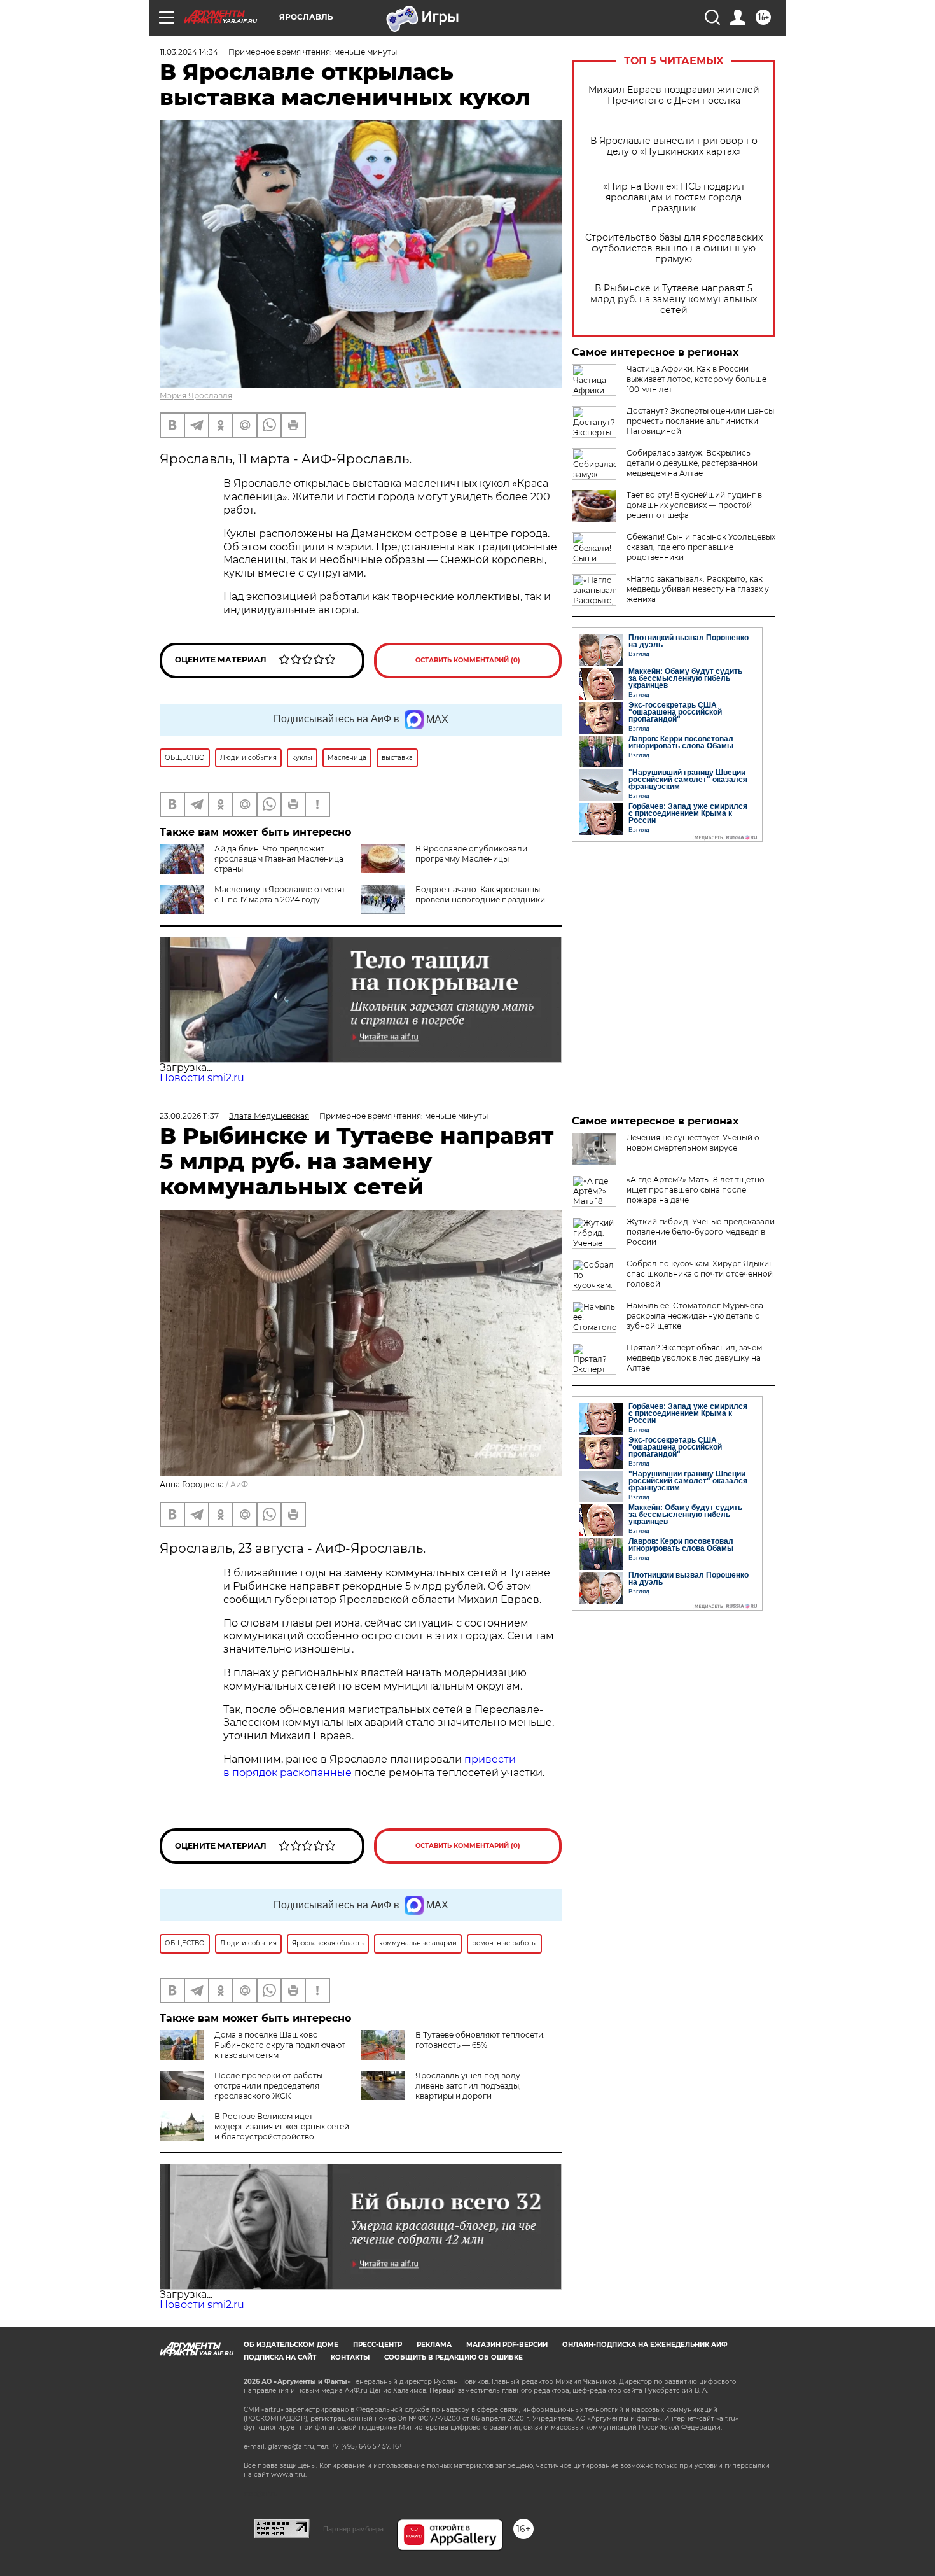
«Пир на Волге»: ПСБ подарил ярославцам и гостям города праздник (674, 198)
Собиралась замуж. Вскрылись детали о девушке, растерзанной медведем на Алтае (692, 463)
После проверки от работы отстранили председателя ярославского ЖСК (268, 2086)
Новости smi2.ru (202, 1078)
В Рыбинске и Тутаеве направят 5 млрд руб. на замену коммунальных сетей (674, 299)
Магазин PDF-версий (507, 2345)
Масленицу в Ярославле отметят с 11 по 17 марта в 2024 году (280, 894)
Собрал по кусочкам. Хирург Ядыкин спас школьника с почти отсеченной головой (700, 1274)
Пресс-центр (377, 2345)
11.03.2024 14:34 (189, 52)
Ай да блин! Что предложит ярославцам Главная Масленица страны (279, 859)
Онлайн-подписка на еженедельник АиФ (645, 2345)
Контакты (350, 2357)
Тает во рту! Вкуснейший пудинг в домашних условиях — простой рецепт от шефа (694, 505)
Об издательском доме (291, 2345)
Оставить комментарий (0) (468, 660)
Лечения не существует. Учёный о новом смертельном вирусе (693, 1143)
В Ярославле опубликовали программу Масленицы (471, 854)
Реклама (434, 2345)
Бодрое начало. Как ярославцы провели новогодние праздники (480, 894)
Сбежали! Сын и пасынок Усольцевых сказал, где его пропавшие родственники (701, 547)
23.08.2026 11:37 (189, 1116)
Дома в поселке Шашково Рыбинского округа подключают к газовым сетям (280, 2045)
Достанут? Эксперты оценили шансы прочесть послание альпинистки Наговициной (700, 421)
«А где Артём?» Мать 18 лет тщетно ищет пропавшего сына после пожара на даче (696, 1190)
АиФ (239, 1484)
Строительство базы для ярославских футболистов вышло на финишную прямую (674, 248)
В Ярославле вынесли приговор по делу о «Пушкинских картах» (674, 146)
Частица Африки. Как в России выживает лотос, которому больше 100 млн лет (696, 379)
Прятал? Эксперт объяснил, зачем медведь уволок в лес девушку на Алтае (694, 1358)
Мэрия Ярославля (196, 395)
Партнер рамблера (353, 2529)
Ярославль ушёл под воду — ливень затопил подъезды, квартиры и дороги (473, 2086)
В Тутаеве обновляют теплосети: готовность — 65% (480, 2040)
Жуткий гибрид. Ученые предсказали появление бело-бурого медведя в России (701, 1232)
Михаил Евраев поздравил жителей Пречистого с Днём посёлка (674, 95)
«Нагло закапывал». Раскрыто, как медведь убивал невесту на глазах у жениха (698, 589)
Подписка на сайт (280, 2357)
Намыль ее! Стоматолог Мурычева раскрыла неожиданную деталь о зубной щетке (695, 1316)
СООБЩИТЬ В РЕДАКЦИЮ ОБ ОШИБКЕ (454, 2357)
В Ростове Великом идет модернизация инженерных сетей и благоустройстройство (282, 2126)
